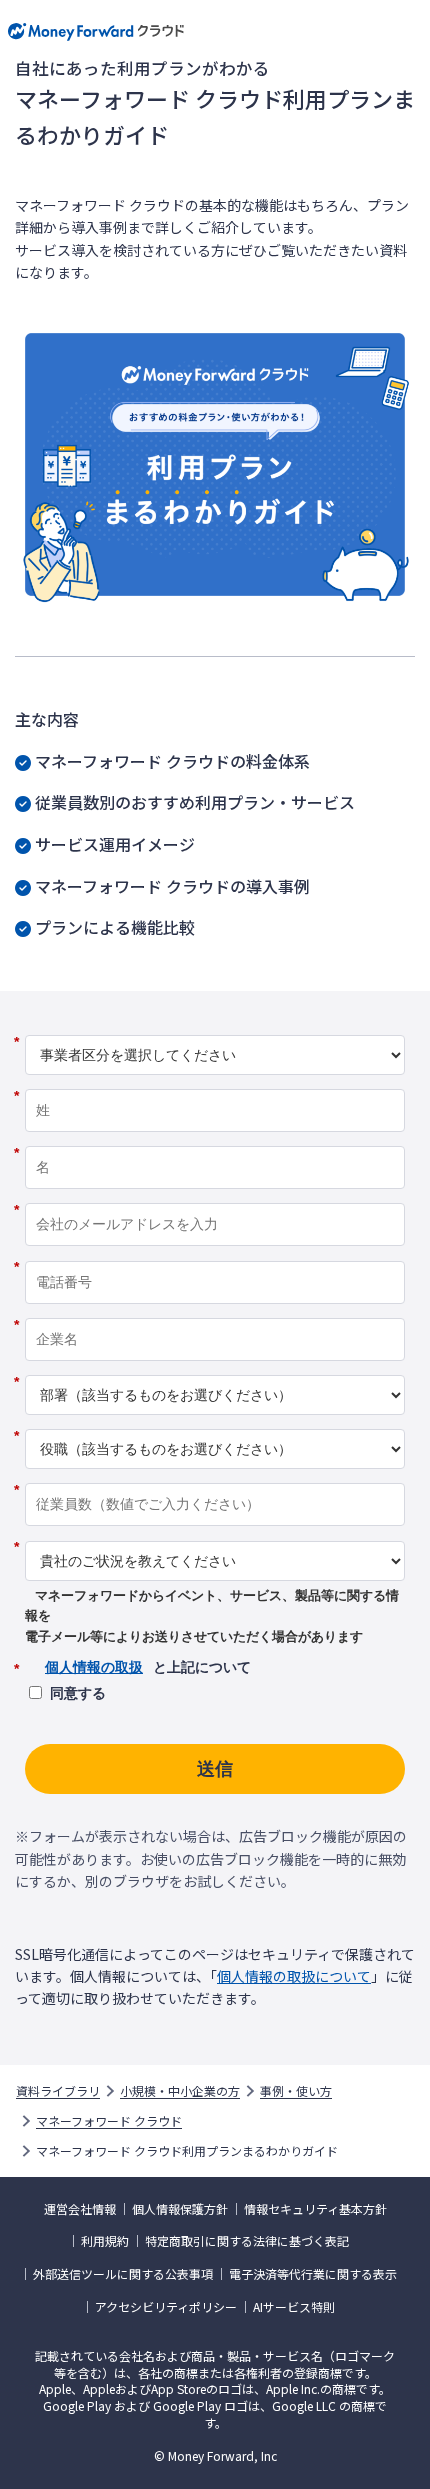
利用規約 (105, 2241)
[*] (215, 1028)
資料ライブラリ (58, 2091)
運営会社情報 (80, 2209)
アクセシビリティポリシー (166, 2307)
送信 (215, 1769)
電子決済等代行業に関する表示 (313, 2274)
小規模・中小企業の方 (180, 2091)
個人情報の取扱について (294, 1976)
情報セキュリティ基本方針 (315, 2209)
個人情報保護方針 (180, 2209)
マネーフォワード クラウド (109, 2121)
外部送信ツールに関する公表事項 (123, 2274)
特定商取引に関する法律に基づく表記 (247, 2241)
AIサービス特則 (294, 2307)
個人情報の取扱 (94, 1667)
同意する (78, 1693)
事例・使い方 (296, 2091)
